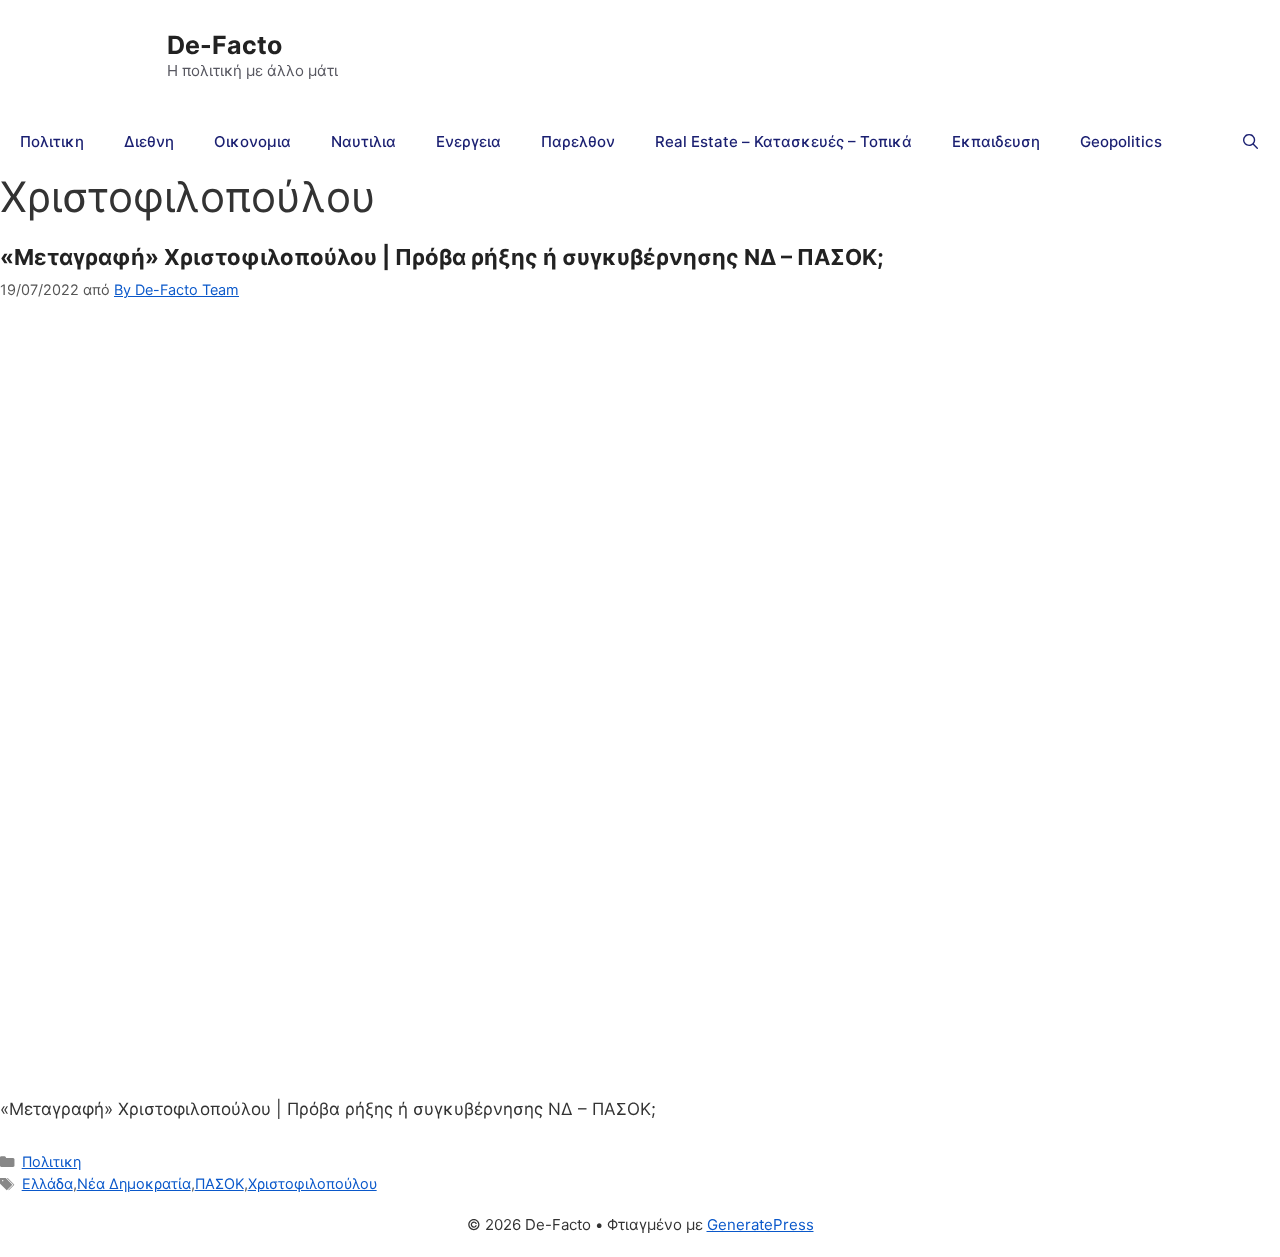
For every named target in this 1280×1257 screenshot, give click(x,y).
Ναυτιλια (363, 141)
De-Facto (224, 45)
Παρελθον (578, 141)
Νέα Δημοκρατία (134, 1183)
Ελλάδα (47, 1183)
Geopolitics (1121, 141)
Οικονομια (252, 141)
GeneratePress (760, 1224)
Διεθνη (149, 141)
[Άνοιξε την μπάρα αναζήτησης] (1250, 142)
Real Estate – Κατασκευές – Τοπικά (783, 141)
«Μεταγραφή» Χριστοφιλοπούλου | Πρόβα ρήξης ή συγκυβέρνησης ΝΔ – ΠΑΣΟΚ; (442, 257)
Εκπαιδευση (996, 141)
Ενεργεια (468, 141)
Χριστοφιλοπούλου (312, 1183)
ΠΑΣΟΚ (219, 1183)
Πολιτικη (52, 141)
